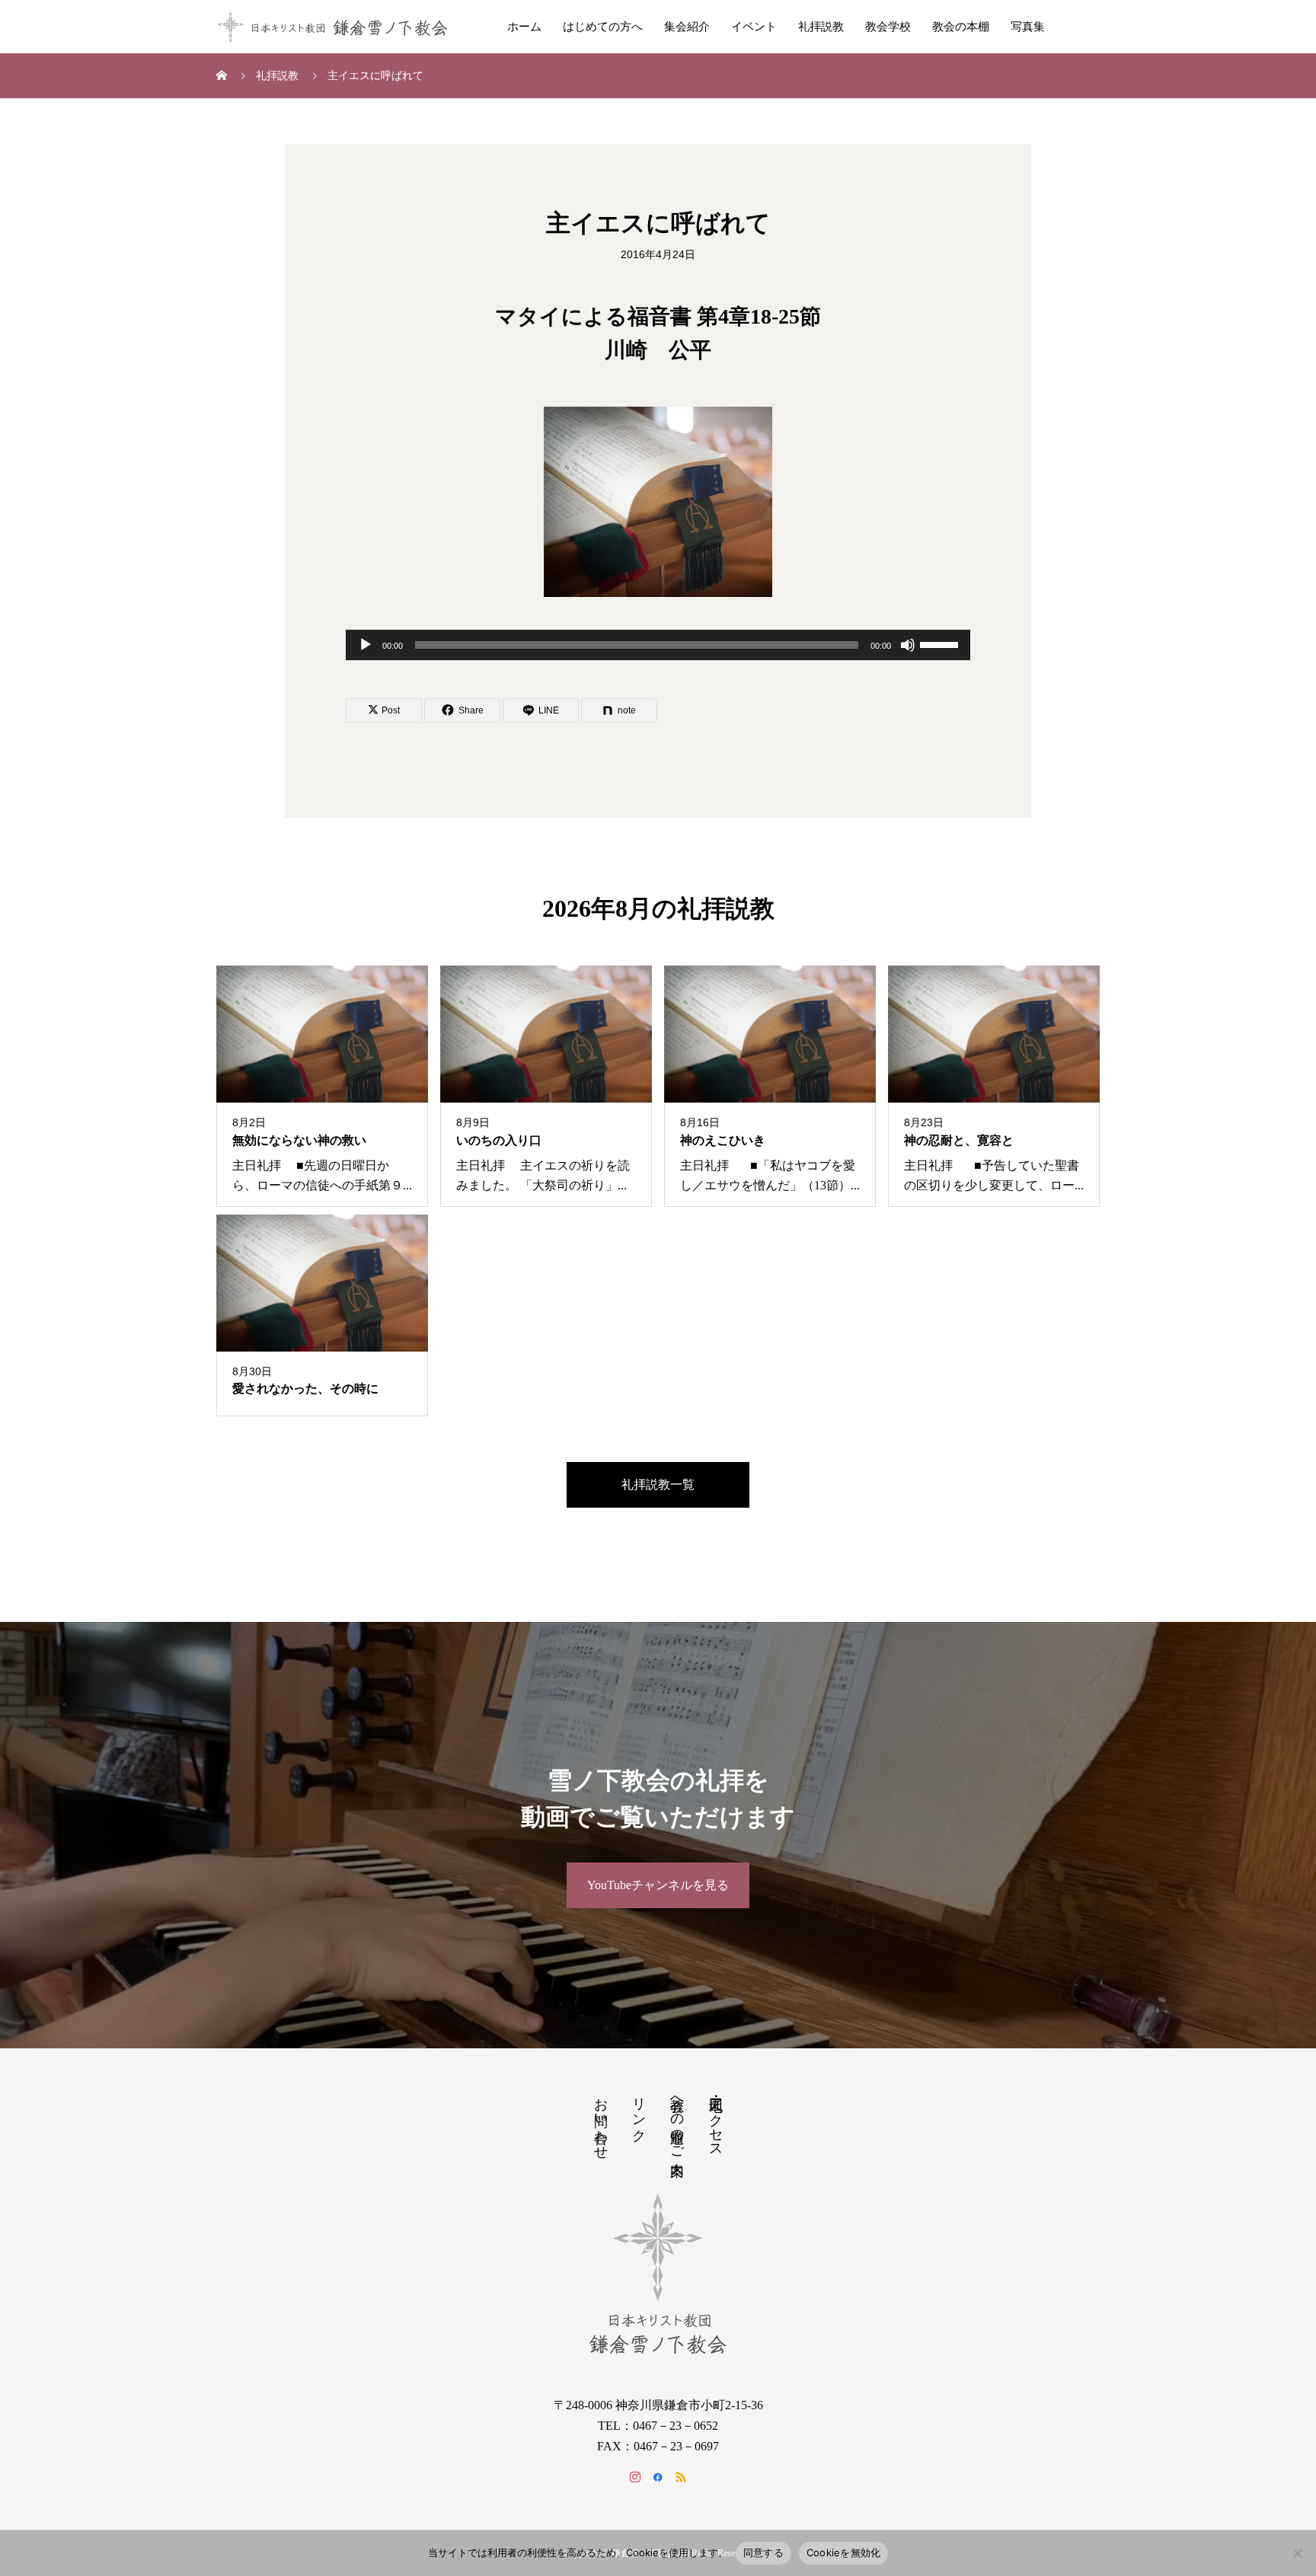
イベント (754, 27)
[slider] (941, 643)
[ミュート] (908, 645)
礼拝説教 (821, 27)
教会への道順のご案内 (677, 2121)
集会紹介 (687, 27)
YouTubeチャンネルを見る (658, 1885)
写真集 (1028, 27)
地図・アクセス (716, 2120)
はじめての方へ (603, 27)
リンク (639, 2112)
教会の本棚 (961, 27)
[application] (658, 645)
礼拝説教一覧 (658, 1484)
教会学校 (888, 27)
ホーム (524, 27)
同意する (763, 2552)
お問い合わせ (601, 2121)
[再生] (366, 645)
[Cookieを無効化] (1297, 2553)
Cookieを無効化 (844, 2552)
